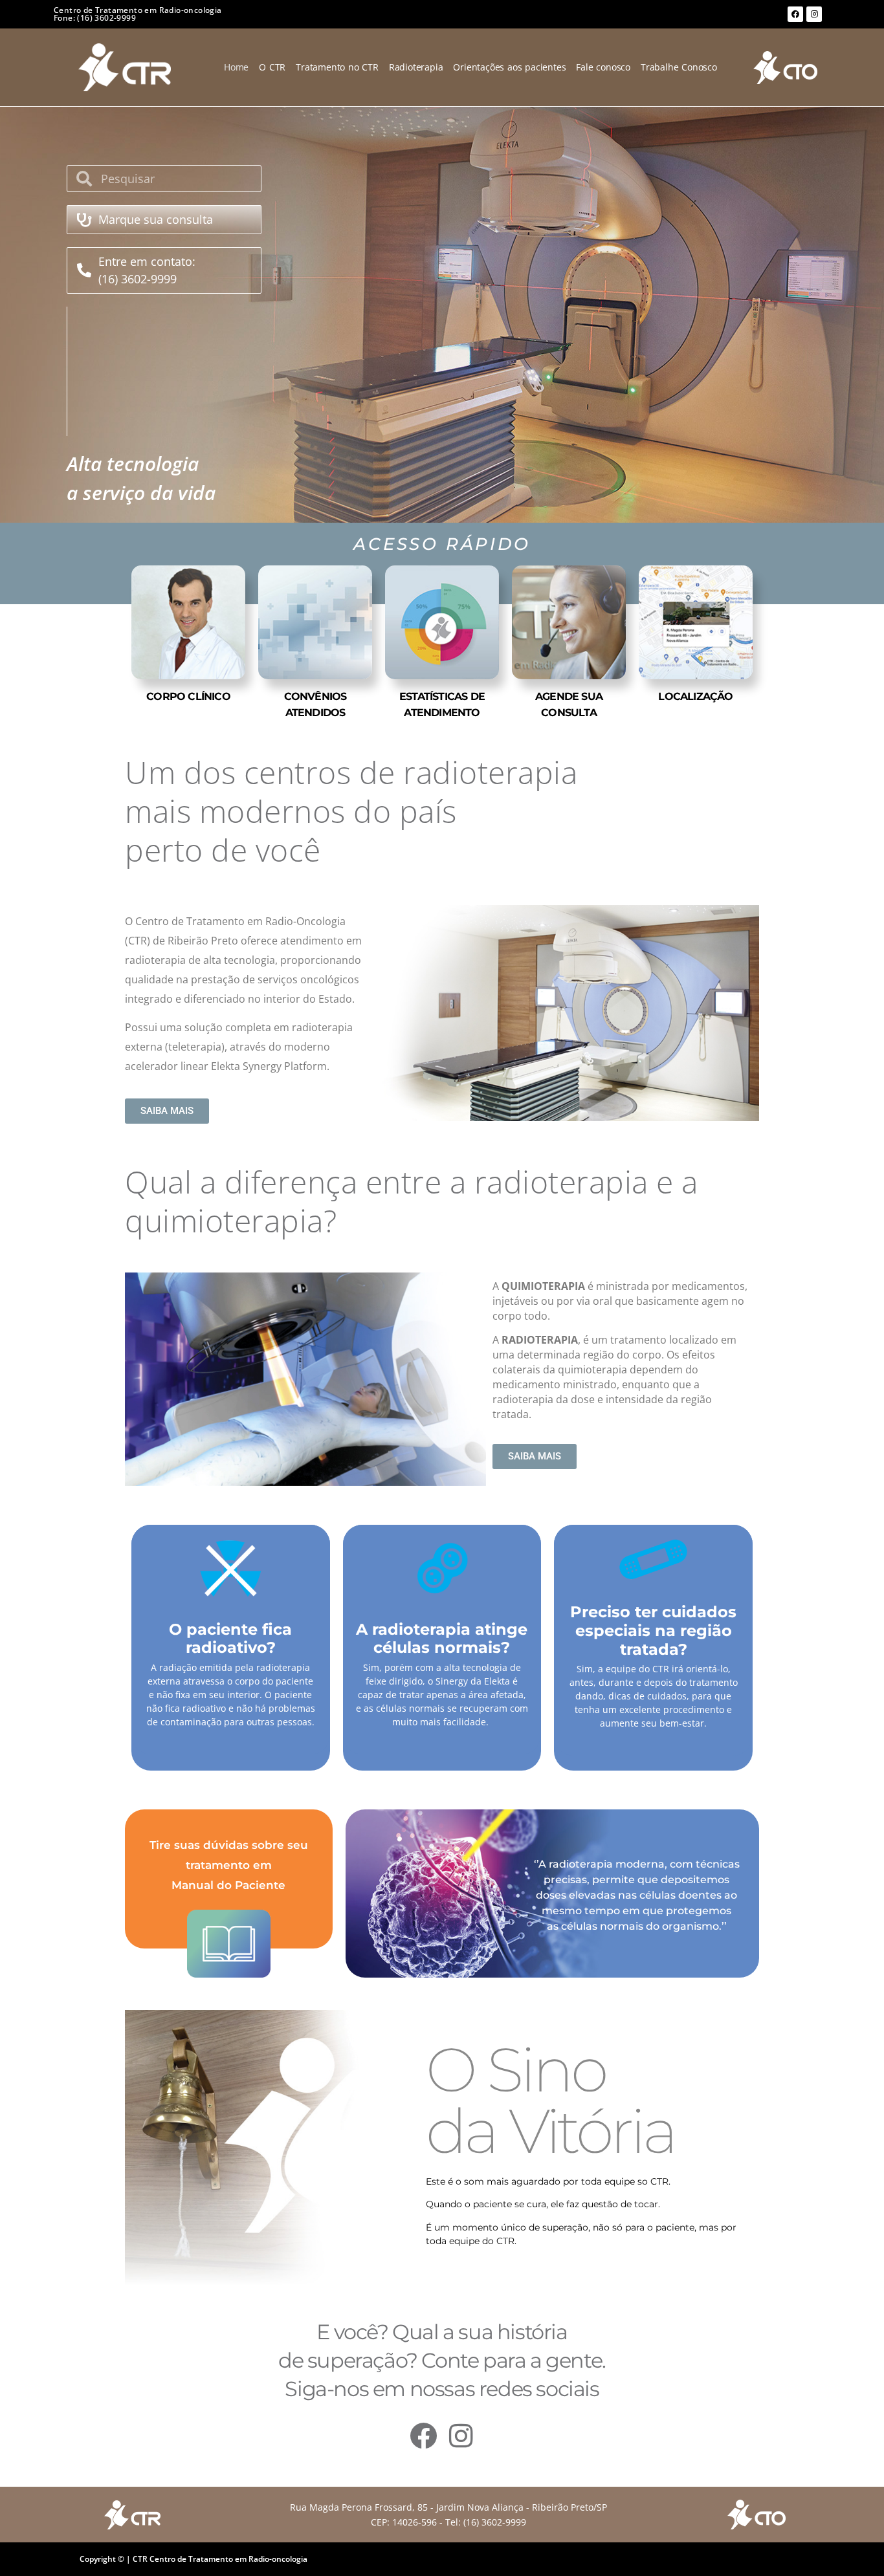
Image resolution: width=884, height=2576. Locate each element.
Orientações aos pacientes (509, 67)
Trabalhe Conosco (679, 67)
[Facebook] (795, 14)
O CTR (272, 67)
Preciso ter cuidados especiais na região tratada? (653, 1631)
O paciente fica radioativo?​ (230, 1639)
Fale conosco (603, 67)
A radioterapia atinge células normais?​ (442, 1639)
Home (236, 67)
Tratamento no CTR (337, 67)
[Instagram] (814, 14)
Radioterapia (416, 67)
